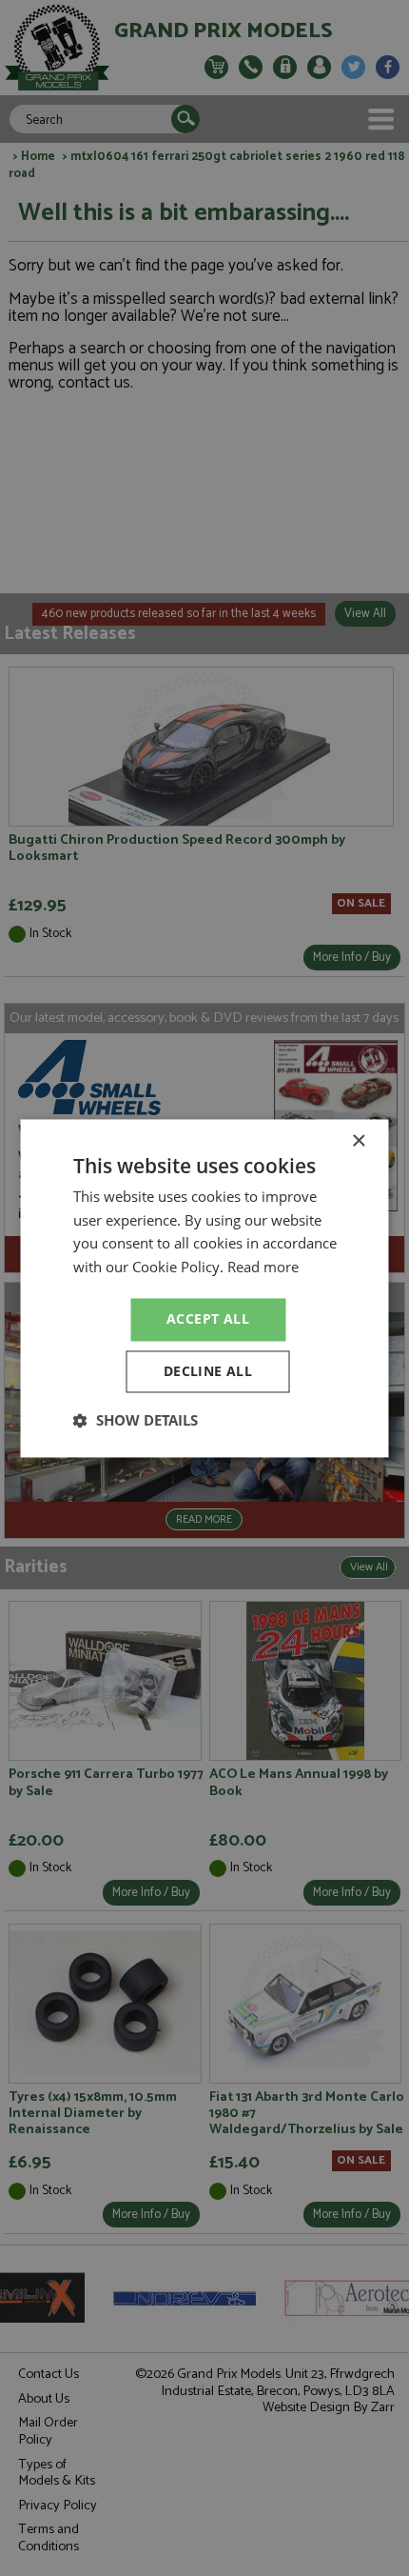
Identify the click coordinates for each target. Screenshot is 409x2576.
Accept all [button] (208, 1318)
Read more (263, 1268)
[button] (136, 1420)
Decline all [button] (208, 1371)
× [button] (358, 1141)
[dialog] (204, 1288)
